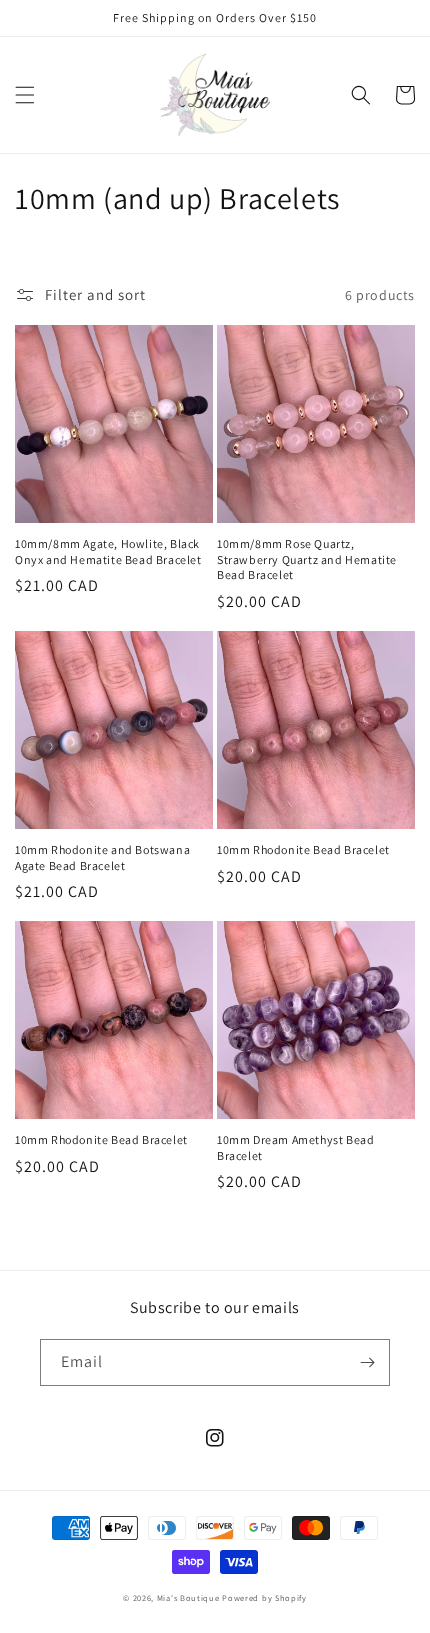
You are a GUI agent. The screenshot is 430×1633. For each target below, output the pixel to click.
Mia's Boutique (188, 1597)
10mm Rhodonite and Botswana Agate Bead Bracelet (102, 857)
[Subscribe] (367, 1362)
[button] (25, 95)
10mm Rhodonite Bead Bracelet (303, 849)
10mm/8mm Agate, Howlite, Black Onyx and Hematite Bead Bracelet (108, 551)
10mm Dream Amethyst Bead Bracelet (295, 1147)
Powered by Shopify (264, 1597)
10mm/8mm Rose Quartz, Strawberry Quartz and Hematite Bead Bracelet (307, 559)
